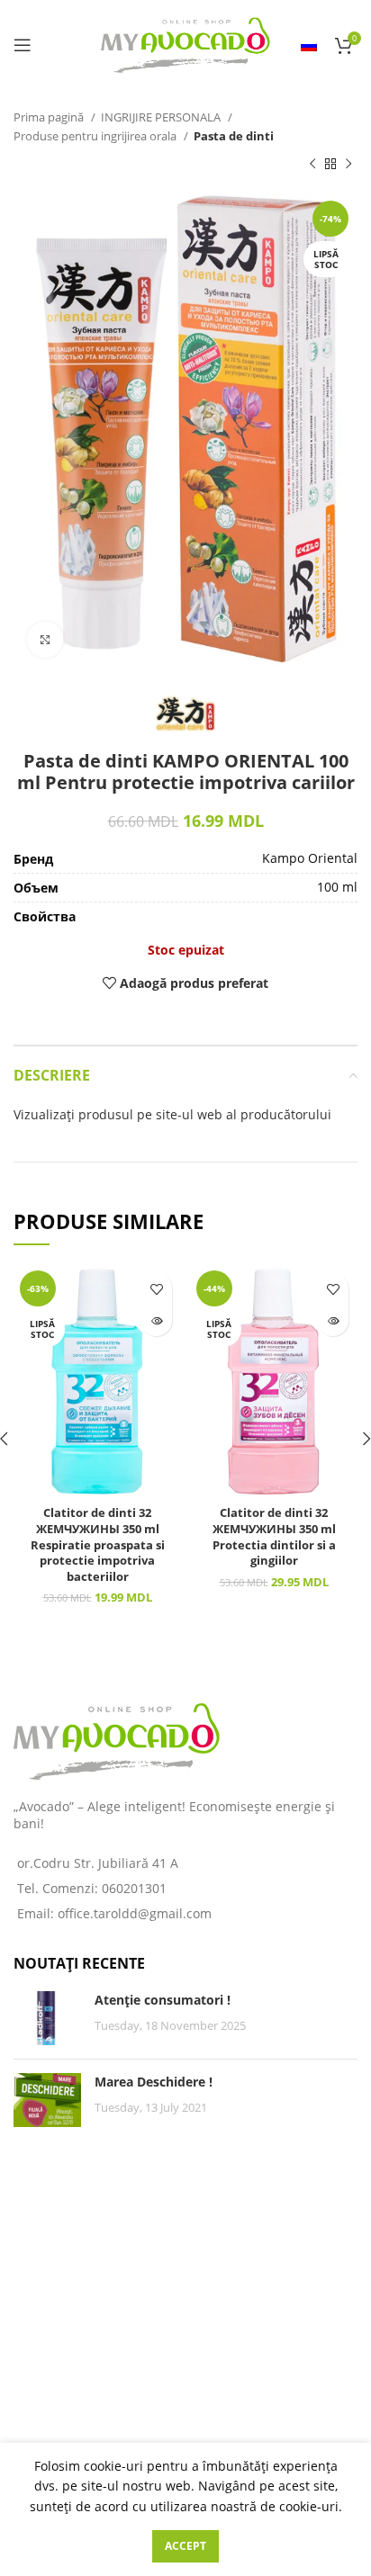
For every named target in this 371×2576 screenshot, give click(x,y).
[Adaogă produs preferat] (156, 1289)
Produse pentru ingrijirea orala (96, 136)
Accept (185, 2546)
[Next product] (348, 165)
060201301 (134, 1888)
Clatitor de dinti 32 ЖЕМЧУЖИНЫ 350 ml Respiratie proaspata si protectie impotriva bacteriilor (98, 1545)
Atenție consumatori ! (163, 2000)
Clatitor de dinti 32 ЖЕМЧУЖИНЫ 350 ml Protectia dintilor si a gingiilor (274, 1537)
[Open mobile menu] (23, 45)
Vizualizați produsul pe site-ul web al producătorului (172, 1114)
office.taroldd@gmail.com (135, 1913)
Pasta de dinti (234, 136)
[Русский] (309, 45)
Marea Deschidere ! (154, 2082)
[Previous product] (312, 165)
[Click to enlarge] (45, 640)
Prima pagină (50, 117)
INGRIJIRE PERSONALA (162, 117)
